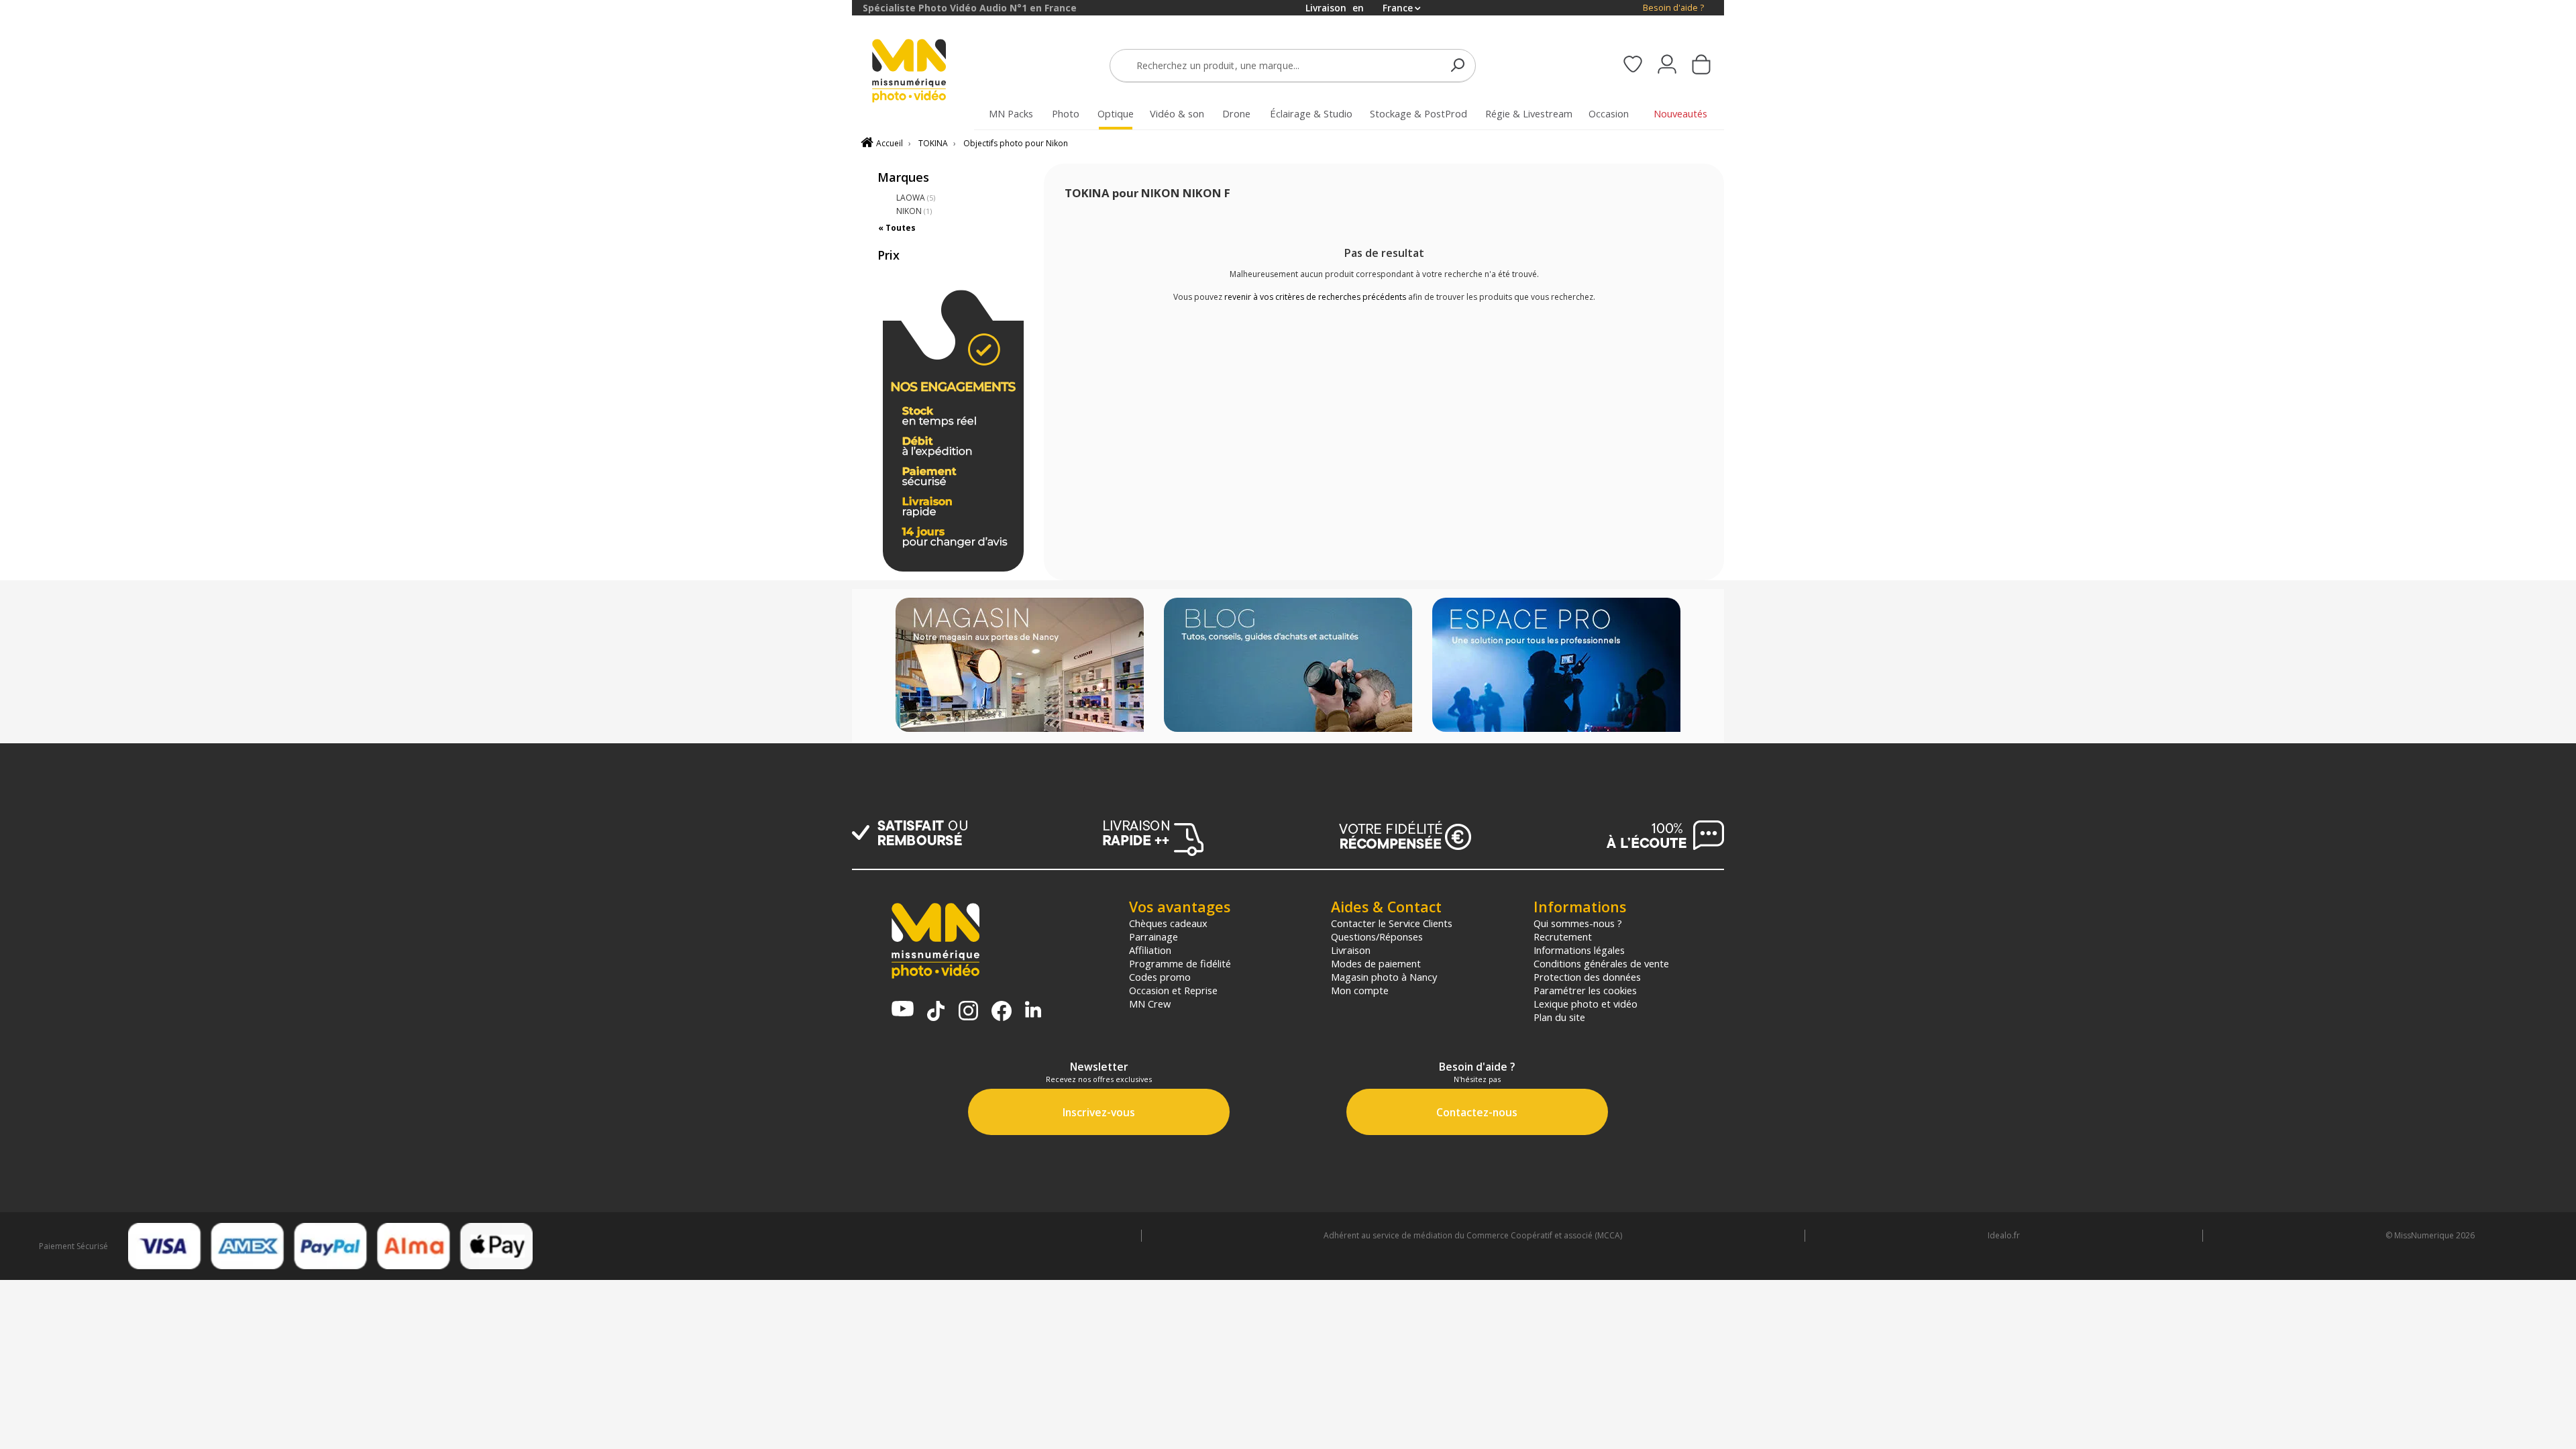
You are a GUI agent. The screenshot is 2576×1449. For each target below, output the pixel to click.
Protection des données (1587, 977)
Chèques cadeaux (1168, 923)
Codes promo (1160, 977)
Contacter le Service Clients (1392, 923)
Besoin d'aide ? (1673, 8)
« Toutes (897, 228)
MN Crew (1150, 1004)
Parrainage (1153, 936)
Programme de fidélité (1180, 963)
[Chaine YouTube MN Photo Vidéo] (903, 1010)
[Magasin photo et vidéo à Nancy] (1020, 666)
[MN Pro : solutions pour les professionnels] (1556, 666)
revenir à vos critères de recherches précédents (1315, 297)
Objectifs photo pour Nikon (1016, 143)
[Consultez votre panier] (1701, 66)
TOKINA (933, 143)
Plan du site (1559, 1017)
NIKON (914, 211)
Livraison (1351, 950)
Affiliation (1150, 950)
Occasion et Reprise (1173, 990)
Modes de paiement (1376, 963)
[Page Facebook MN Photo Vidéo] (1002, 1012)
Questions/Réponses (1377, 936)
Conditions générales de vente (1601, 963)
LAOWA (916, 198)
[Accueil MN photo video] (924, 72)
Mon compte (1360, 990)
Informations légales (1579, 950)
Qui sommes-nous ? (1578, 923)
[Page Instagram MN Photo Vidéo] (968, 1012)
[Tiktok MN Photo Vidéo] (936, 1012)
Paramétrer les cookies (1585, 990)
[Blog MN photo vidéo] (1288, 666)
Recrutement (1563, 936)
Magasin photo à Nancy (1384, 977)
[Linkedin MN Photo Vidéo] (1033, 1011)
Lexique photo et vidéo (1586, 1004)
